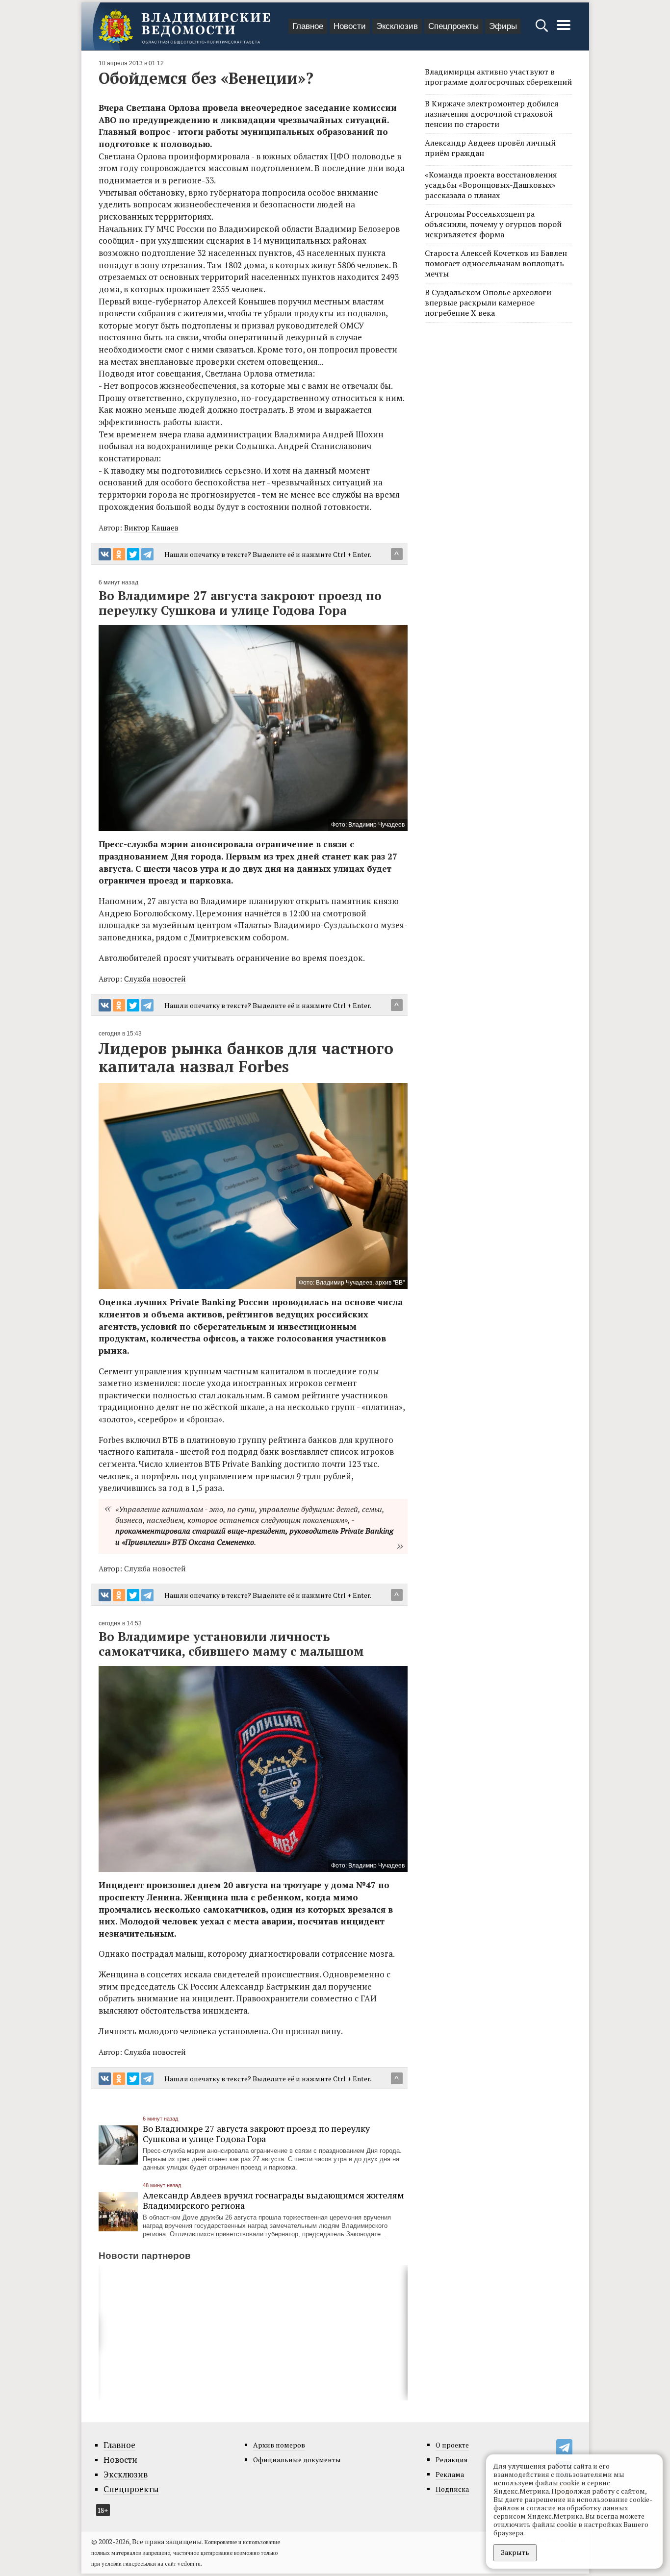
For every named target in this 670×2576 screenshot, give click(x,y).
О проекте (452, 2445)
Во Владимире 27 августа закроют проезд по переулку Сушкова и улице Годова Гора (256, 2134)
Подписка (452, 2489)
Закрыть (515, 2552)
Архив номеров (279, 2445)
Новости (350, 26)
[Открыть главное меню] (564, 30)
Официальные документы (297, 2460)
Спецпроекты (453, 26)
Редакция (452, 2460)
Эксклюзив (397, 26)
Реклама (450, 2474)
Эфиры (503, 26)
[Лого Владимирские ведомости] (184, 26)
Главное (308, 26)
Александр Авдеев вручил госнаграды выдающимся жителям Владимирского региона (273, 2200)
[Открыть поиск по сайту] (543, 30)
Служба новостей (155, 979)
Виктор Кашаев (151, 528)
